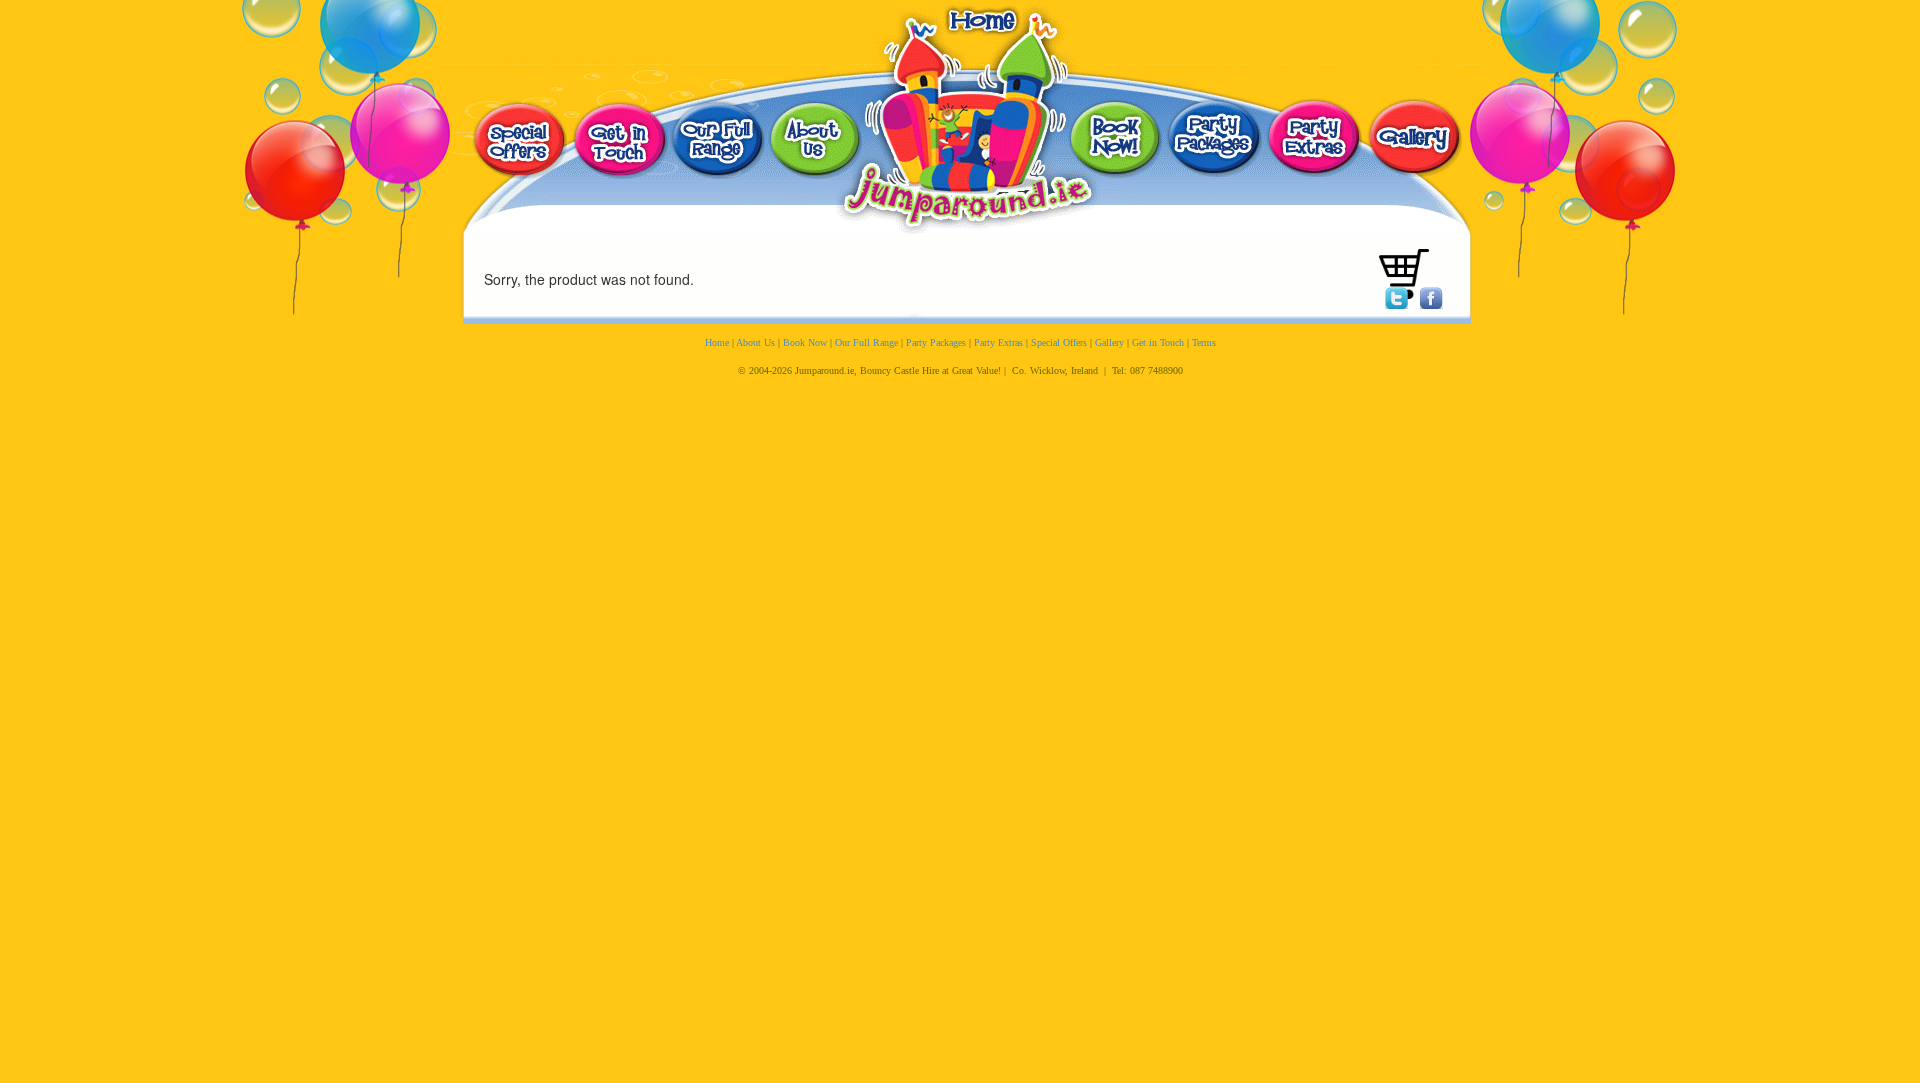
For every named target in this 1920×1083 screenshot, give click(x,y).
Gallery (1109, 342)
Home (717, 342)
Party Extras (998, 342)
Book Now (805, 342)
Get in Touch (1158, 342)
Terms (1204, 342)
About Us (755, 342)
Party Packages (936, 342)
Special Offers (1059, 342)
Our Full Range (866, 342)
